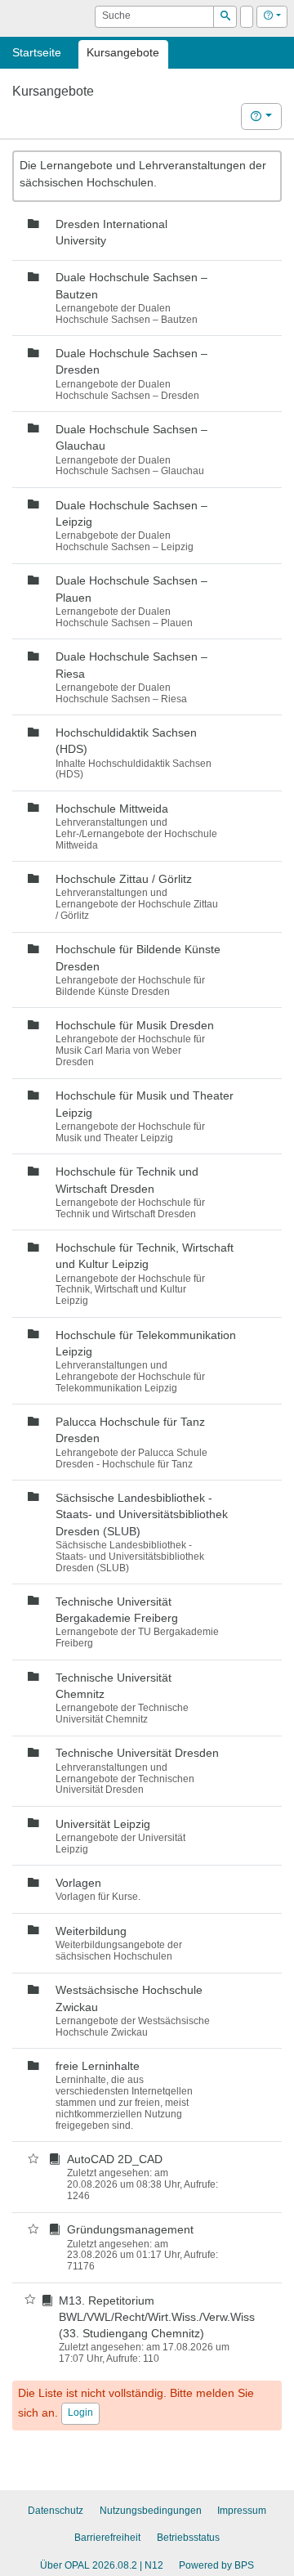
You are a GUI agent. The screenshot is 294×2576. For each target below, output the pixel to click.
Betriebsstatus (188, 2538)
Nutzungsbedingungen (151, 2511)
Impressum (242, 2511)
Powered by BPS (216, 2565)
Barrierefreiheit (107, 2538)
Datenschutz (56, 2511)
